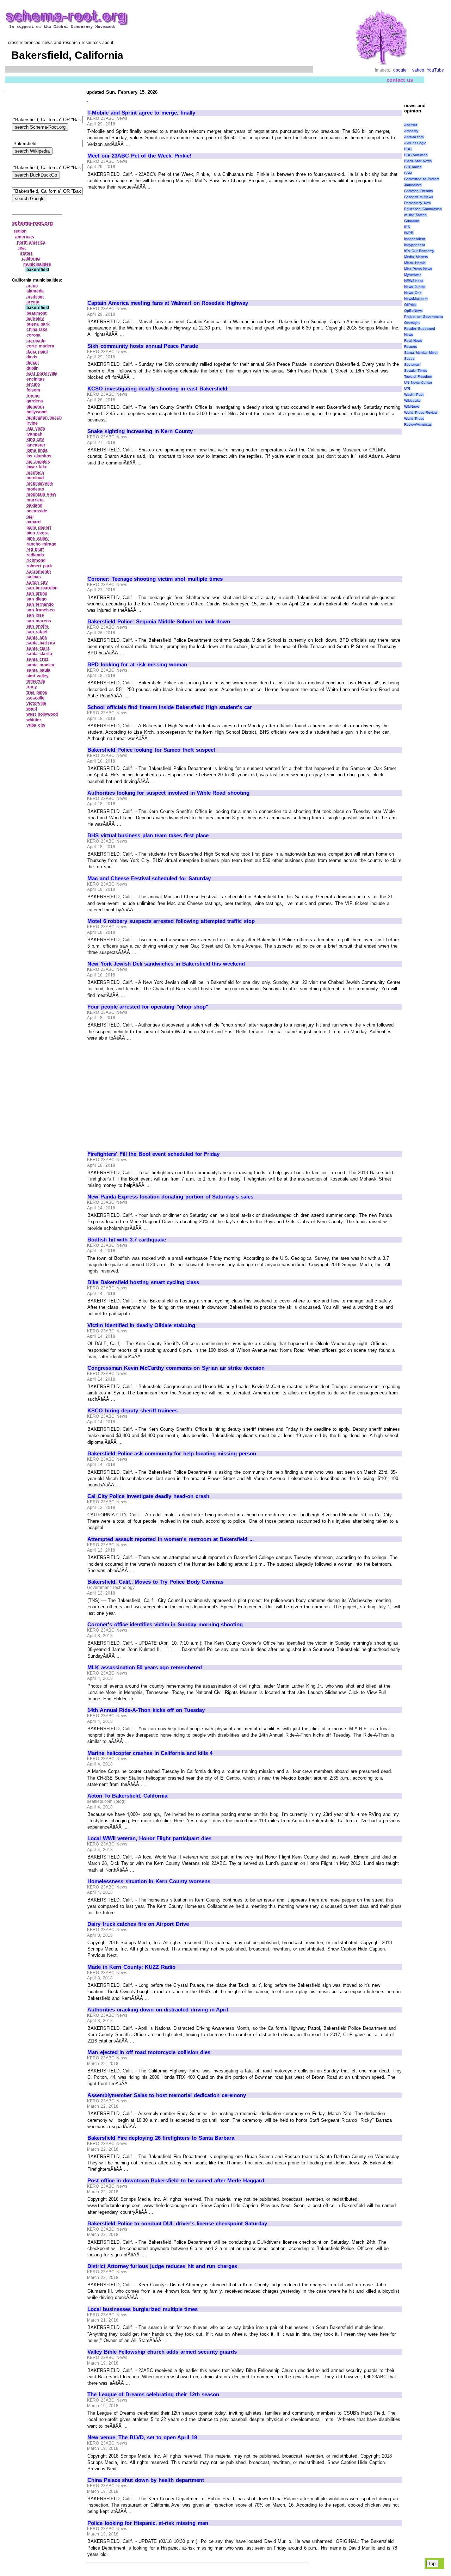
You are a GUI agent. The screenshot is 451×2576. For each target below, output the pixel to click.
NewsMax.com (416, 299)
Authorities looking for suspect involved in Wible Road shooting (168, 793)
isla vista (36, 429)
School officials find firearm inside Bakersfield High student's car (170, 707)
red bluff (35, 549)
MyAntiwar (412, 275)
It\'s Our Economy (419, 251)
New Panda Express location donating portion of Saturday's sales (170, 1197)
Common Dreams (418, 191)
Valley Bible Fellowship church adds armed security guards (162, 2352)
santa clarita (39, 654)
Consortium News (419, 197)
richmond (36, 560)
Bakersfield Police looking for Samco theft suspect (151, 750)
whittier (34, 720)
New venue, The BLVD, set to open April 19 (142, 2438)
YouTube (435, 70)
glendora (35, 407)
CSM (408, 173)
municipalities (37, 264)
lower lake (37, 467)
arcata (33, 302)
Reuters (410, 347)
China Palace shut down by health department (146, 2480)
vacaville (35, 698)
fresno (33, 396)
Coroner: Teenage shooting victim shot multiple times (155, 579)
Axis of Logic (415, 143)
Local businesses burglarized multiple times (143, 2309)
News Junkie (415, 287)
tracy (32, 687)
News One (413, 293)
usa (22, 248)
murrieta (35, 500)
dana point (37, 352)
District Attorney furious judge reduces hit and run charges (162, 2266)
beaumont (36, 313)
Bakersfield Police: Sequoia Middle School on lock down (159, 622)
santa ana (37, 637)
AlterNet (411, 125)
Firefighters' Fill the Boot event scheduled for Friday (153, 1154)
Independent (415, 239)
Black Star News (418, 161)
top (432, 2563)
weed (32, 709)
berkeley (35, 319)
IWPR (409, 233)
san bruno (37, 593)
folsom (33, 390)
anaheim (35, 297)
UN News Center (418, 383)
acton (32, 286)
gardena (35, 401)
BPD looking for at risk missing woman (137, 665)
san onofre (38, 626)
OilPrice (410, 305)
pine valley (38, 538)
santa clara (38, 648)
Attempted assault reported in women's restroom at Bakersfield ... (171, 1539)
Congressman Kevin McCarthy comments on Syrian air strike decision (176, 1368)
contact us (400, 80)
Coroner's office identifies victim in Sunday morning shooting (165, 1625)
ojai (30, 517)
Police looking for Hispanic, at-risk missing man (148, 2523)
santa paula (38, 670)
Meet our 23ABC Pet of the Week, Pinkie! (139, 156)
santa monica (40, 665)
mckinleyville (40, 483)
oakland (34, 505)
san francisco (41, 610)
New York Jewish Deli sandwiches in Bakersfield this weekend (166, 964)
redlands (35, 555)
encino (33, 384)
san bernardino (42, 588)
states (26, 253)
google (400, 70)
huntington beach (44, 418)
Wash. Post (414, 395)
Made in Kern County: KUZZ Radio (131, 1967)
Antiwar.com (414, 137)
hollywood (36, 412)
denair (33, 363)
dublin (32, 368)
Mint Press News (418, 269)
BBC (408, 149)
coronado (36, 341)
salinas (34, 577)
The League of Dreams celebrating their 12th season (153, 2395)
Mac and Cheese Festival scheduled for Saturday (149, 879)
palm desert (39, 528)
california (31, 259)
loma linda (37, 450)
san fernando (40, 604)
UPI (407, 389)
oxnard (33, 522)
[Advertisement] (147, 242)
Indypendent (415, 245)
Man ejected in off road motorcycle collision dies (149, 2052)
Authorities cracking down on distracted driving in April (158, 2010)
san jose (35, 615)
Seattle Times (416, 371)
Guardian (412, 221)
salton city (37, 583)
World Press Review (421, 412)
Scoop (409, 359)
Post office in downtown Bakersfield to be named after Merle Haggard (176, 2181)
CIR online (413, 167)
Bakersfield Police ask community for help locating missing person (172, 1454)
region (20, 231)
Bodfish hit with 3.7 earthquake (127, 1240)
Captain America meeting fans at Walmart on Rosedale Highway (168, 303)
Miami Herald (415, 263)
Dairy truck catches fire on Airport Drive (138, 1924)
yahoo (418, 70)
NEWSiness (414, 281)
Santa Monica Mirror (421, 353)
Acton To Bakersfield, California (127, 1796)
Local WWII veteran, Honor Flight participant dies (149, 1838)
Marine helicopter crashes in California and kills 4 (150, 1753)
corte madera (40, 346)
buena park (38, 324)
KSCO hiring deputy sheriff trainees (132, 1411)
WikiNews (412, 406)
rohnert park (39, 566)
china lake (37, 329)
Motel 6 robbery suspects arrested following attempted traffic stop (171, 921)
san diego (36, 599)
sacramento (39, 572)
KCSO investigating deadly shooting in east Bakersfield (157, 389)
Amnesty (411, 131)
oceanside (37, 511)
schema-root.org (32, 223)
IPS (407, 227)
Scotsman (412, 365)
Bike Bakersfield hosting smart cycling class (143, 1282)
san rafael (37, 632)
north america (31, 242)
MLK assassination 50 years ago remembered (145, 1668)
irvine (32, 423)
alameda (35, 291)
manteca (35, 473)
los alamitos (39, 456)
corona (33, 335)
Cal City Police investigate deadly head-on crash (148, 1496)
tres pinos (37, 692)
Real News (413, 341)
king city (35, 439)
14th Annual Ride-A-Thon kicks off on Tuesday (146, 1710)
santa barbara (41, 643)
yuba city (36, 725)
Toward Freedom (418, 377)
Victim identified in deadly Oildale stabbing (141, 1325)
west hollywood (42, 714)
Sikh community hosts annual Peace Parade (143, 346)
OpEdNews (413, 311)
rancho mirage (41, 544)
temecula (36, 681)
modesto (35, 489)
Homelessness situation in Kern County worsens (149, 1881)
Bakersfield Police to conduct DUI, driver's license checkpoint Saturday (177, 2224)
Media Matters (416, 257)
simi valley (38, 676)
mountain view (41, 494)
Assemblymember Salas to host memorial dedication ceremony (167, 2095)
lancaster (36, 445)
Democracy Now (418, 203)
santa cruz (37, 659)
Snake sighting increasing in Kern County (140, 431)
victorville (36, 703)
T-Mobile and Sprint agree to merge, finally (141, 113)
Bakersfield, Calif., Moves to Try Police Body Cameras (155, 1582)
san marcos (39, 621)
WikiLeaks (412, 400)
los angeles (38, 462)
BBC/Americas (416, 155)
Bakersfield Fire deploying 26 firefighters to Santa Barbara (161, 2138)
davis (32, 357)
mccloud (35, 478)
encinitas (36, 379)
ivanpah (34, 434)
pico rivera (38, 533)
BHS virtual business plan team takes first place (148, 836)
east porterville (42, 374)
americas (25, 237)
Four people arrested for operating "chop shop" (148, 1007)
